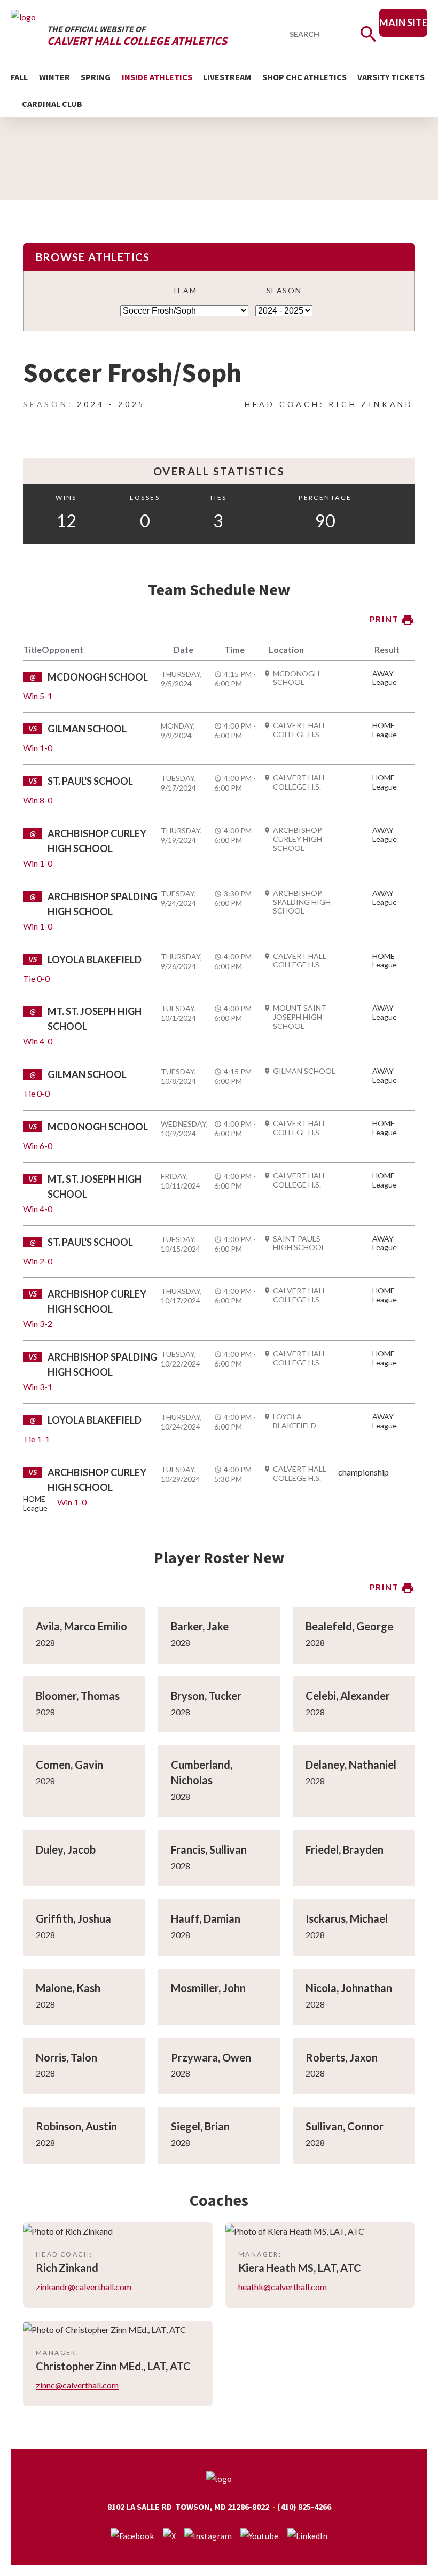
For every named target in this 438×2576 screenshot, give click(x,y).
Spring (96, 77)
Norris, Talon (67, 2057)
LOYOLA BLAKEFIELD (295, 1421)
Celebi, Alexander (348, 1696)
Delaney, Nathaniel (351, 1765)
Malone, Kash (68, 1988)
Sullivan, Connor (345, 2126)
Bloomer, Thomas (78, 1696)
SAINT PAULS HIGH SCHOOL (299, 1243)
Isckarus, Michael (347, 1918)
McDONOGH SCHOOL (296, 678)
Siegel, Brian (200, 2126)
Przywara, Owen (211, 2057)
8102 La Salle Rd (140, 2507)
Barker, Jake (200, 1626)
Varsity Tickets (391, 77)
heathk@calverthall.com (283, 2287)
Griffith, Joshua (73, 1918)
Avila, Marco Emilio (81, 1626)
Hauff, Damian (206, 1918)
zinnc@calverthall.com (77, 2385)
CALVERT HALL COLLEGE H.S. (300, 730)
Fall (19, 77)
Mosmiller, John (208, 1988)
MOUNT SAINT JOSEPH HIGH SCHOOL (300, 1017)
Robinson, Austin (76, 2126)
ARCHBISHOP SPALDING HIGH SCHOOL (302, 902)
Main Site (403, 22)
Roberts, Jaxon (342, 2057)
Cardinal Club (52, 104)
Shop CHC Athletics (304, 77)
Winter (54, 77)
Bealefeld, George (349, 1626)
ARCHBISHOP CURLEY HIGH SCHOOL (298, 839)
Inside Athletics (157, 77)
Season (284, 290)
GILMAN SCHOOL (304, 1071)
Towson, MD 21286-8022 (222, 2507)
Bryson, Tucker (206, 1696)
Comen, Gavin (69, 1765)
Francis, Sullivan (209, 1849)
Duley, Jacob (66, 1849)
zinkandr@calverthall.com (84, 2287)
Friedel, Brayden (345, 1849)
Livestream (227, 77)
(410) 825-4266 (304, 2507)
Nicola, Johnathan (349, 1988)
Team (184, 290)
